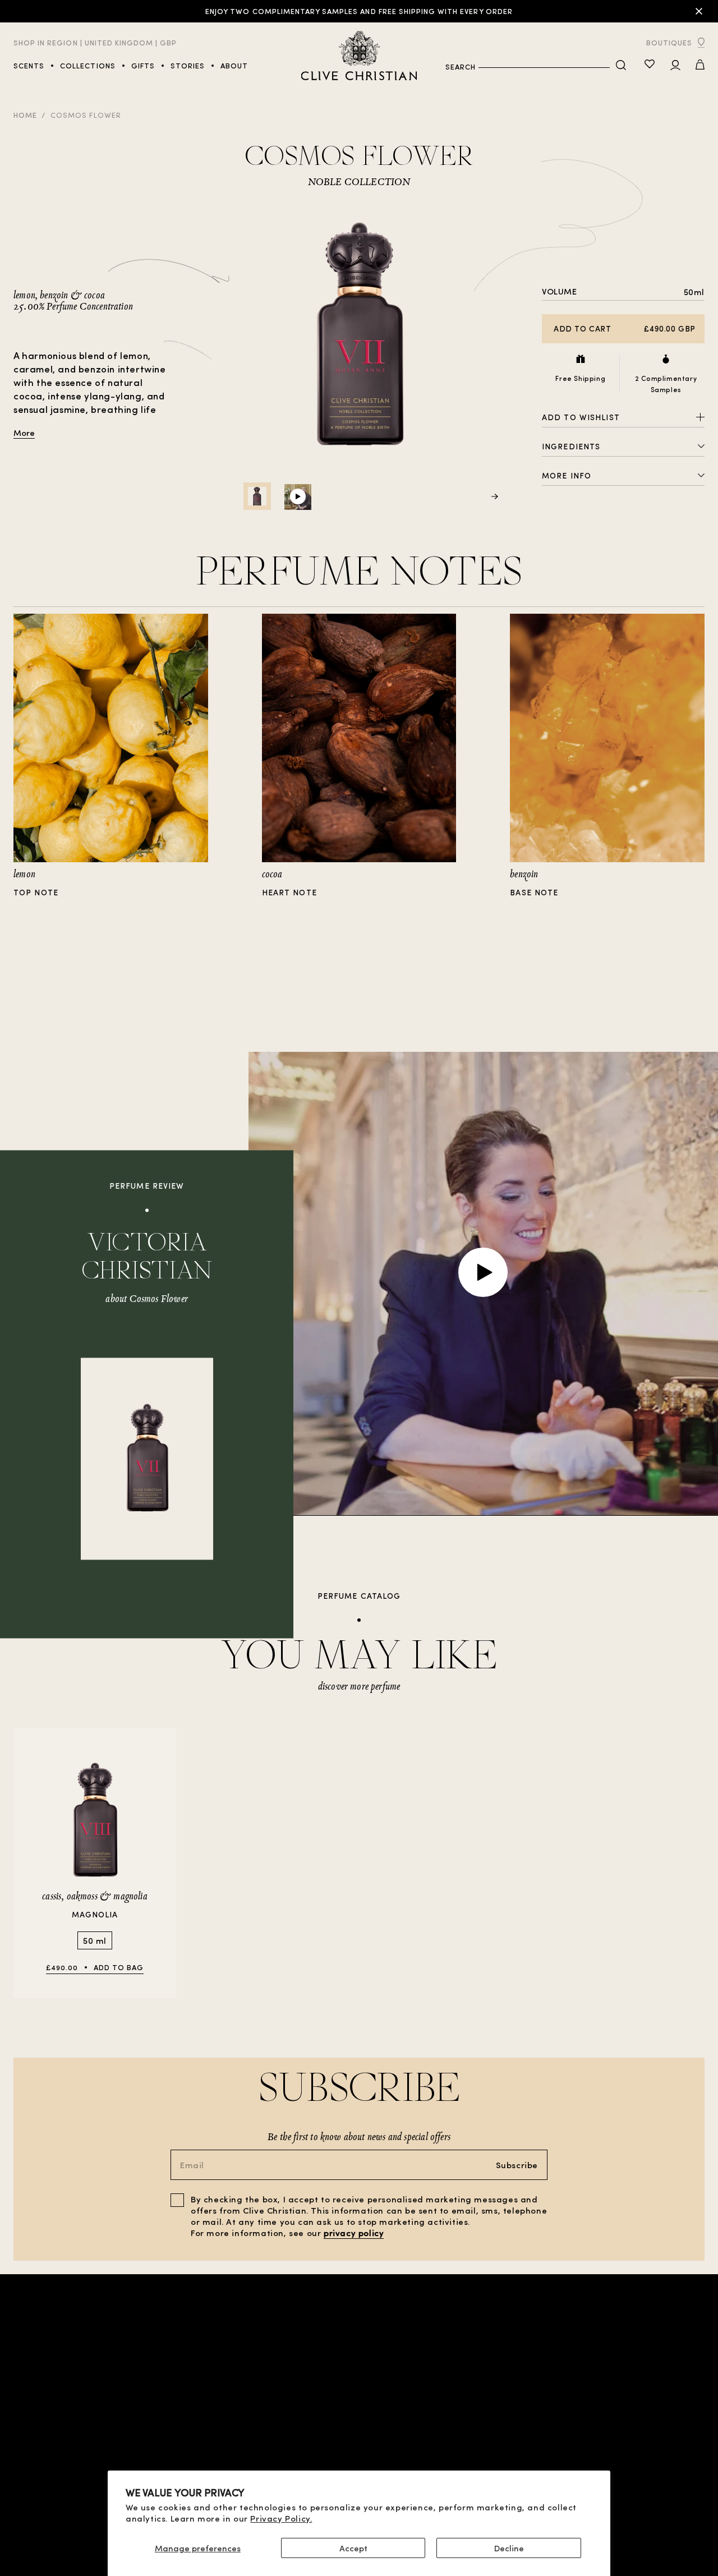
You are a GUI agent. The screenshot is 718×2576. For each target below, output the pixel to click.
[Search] (621, 66)
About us (591, 2414)
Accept (353, 2548)
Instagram (682, 2450)
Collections (40, 2450)
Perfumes (33, 2439)
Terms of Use (229, 2428)
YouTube (687, 2428)
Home (25, 115)
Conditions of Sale (242, 2416)
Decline (509, 2548)
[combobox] (544, 67)
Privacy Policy (232, 2439)
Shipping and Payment (247, 2461)
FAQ (603, 2434)
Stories (30, 2461)
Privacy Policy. (281, 2518)
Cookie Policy (231, 2450)
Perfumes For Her (49, 2428)
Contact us (586, 2425)
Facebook (685, 2439)
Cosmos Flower (86, 115)
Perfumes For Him (49, 2416)
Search (461, 66)
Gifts (119, 2428)
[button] (700, 66)
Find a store (133, 2416)
